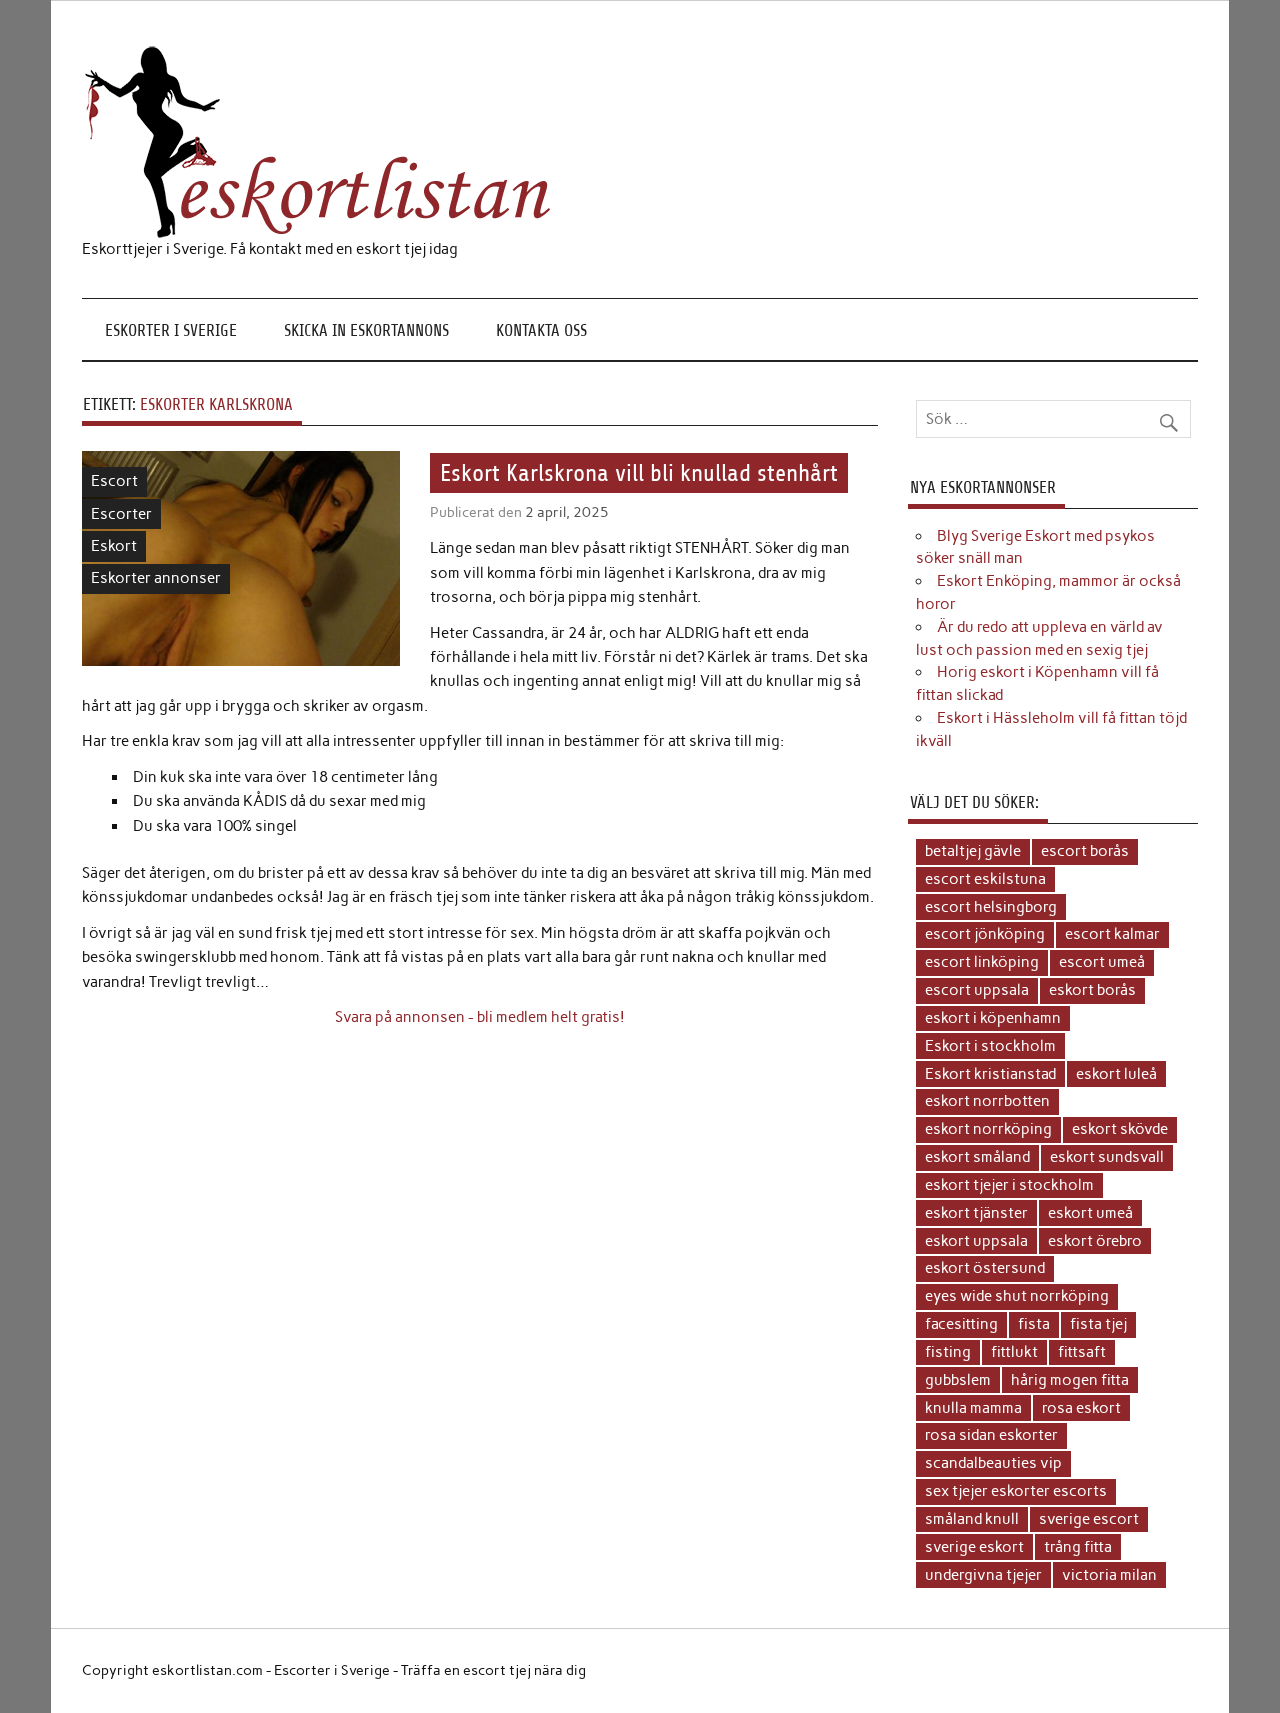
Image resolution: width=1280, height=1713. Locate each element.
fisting (948, 1352)
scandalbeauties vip (993, 1463)
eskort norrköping (988, 1129)
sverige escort (1089, 1519)
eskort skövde (1120, 1129)
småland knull (972, 1519)
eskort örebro (1095, 1241)
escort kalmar (1112, 934)
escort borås (1085, 851)
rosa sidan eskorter (991, 1435)
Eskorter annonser (156, 578)
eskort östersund (985, 1268)
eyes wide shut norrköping (1017, 1296)
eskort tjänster (976, 1213)
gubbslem (958, 1380)
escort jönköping (985, 934)
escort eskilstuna (985, 879)
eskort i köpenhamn (993, 1018)
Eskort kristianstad (990, 1074)
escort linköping (982, 962)
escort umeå (1102, 962)
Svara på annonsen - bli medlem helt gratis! (480, 1017)
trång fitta (1078, 1547)
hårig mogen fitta (1070, 1380)
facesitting (961, 1324)
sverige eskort (974, 1547)
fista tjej (1098, 1324)
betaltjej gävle (973, 851)
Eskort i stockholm (990, 1046)
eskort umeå (1090, 1213)
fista (1034, 1324)
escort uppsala (977, 990)
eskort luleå (1116, 1074)
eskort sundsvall (1107, 1157)
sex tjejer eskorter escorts (1016, 1491)
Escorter (121, 514)
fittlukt (1014, 1352)
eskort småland (977, 1157)
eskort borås (1092, 990)
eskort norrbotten (987, 1101)
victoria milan (1109, 1575)
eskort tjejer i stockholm (1009, 1185)
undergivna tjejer (983, 1575)
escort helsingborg (991, 907)
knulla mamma (973, 1408)
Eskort (114, 546)
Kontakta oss (541, 330)
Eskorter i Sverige (171, 330)
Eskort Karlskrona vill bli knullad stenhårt (639, 473)
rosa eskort (1081, 1408)
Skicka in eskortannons (366, 330)
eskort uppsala (976, 1241)
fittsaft (1082, 1352)
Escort (114, 481)
